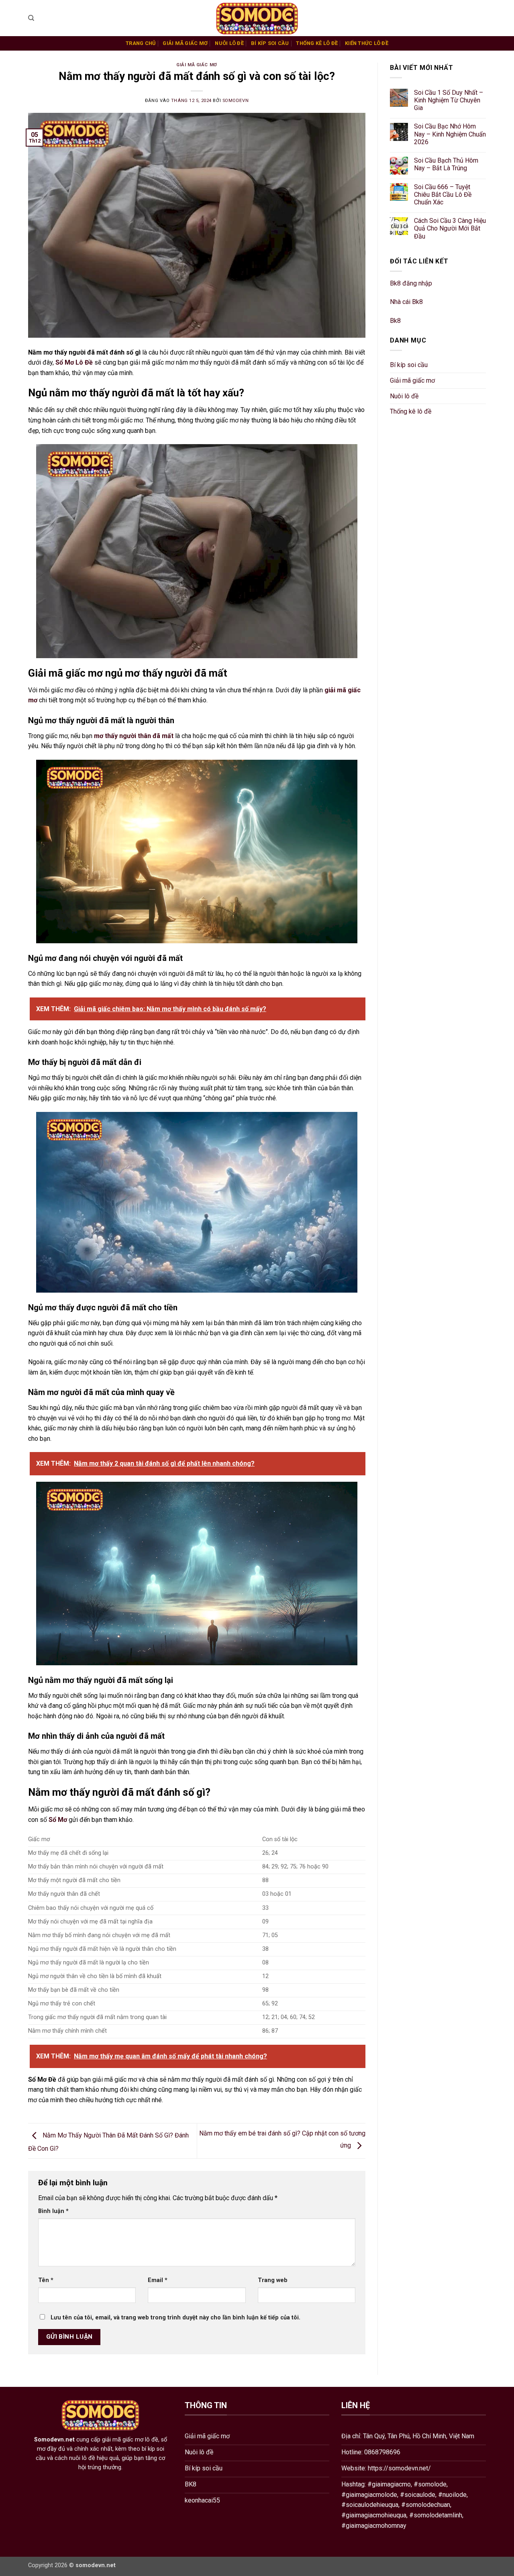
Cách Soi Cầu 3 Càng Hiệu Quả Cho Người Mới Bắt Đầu (450, 229)
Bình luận (53, 2211)
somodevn (236, 101)
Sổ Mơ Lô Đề (74, 362)
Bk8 (395, 321)
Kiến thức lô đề (367, 43)
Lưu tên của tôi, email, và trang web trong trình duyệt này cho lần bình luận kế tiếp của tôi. (175, 2318)
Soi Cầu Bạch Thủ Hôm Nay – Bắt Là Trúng (446, 164)
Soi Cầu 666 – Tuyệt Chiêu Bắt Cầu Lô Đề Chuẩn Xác (443, 195)
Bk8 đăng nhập (411, 283)
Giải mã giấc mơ (185, 43)
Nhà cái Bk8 (406, 302)
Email (158, 2280)
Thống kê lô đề (317, 43)
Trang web (273, 2280)
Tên (46, 2280)
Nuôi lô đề (229, 43)
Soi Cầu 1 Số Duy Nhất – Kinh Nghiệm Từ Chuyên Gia (449, 100)
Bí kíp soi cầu (270, 43)
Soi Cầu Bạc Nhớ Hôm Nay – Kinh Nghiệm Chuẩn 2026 (450, 134)
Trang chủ (141, 43)
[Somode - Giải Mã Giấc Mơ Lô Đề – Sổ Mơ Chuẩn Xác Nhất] (257, 18)
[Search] (31, 18)
